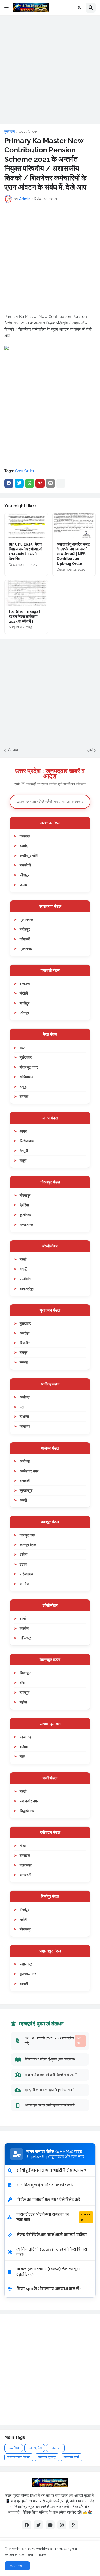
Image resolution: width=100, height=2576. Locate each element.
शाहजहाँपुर (27, 1289)
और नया (12, 750)
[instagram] (62, 2525)
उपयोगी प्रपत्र (47, 2457)
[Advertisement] (50, 70)
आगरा (23, 1131)
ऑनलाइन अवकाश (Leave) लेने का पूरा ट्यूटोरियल (48, 2272)
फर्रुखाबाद (26, 1574)
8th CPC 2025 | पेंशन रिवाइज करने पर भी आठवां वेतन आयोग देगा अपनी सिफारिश (25, 552)
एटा (22, 1407)
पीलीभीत (25, 1279)
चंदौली (24, 993)
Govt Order (28, 131)
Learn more (36, 2554)
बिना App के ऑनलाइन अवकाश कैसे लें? (49, 2289)
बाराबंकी (25, 1480)
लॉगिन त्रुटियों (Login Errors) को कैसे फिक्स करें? (52, 2252)
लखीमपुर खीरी (29, 855)
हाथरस (24, 1416)
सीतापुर (25, 875)
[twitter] (38, 2525)
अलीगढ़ (25, 1397)
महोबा (23, 1702)
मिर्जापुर (25, 1910)
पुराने (90, 750)
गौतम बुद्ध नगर (29, 1067)
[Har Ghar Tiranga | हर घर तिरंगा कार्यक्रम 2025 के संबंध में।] (26, 593)
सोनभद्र (25, 1929)
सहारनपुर (26, 1964)
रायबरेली (25, 865)
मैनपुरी (24, 1151)
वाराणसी (25, 984)
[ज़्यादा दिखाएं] (61, 483)
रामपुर (24, 1352)
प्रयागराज (26, 920)
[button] (6, 8)
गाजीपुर (25, 1003)
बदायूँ (23, 1269)
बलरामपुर (26, 1865)
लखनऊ (25, 836)
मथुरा (23, 1160)
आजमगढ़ (26, 1737)
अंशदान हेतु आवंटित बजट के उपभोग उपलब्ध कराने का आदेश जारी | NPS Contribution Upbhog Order (73, 554)
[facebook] (27, 2525)
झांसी (23, 1618)
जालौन (24, 1628)
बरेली (23, 1259)
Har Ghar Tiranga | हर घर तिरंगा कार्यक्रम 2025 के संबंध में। (25, 616)
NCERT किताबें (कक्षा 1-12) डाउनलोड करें (53, 2041)
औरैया (24, 1554)
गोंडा (23, 1846)
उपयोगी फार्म (71, 2457)
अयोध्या (25, 1461)
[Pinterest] (40, 483)
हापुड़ (23, 1086)
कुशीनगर (25, 1215)
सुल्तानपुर (26, 1490)
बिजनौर (25, 1343)
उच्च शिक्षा (14, 2448)
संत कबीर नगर (29, 1801)
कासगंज (25, 1426)
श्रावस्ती (25, 1875)
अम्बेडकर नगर (29, 1471)
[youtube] (50, 2525)
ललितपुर (25, 1638)
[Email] (50, 483)
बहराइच (25, 1855)
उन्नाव (24, 885)
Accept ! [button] (17, 2566)
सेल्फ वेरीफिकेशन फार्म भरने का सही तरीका (52, 2235)
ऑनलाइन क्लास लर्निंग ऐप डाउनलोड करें (50, 2105)
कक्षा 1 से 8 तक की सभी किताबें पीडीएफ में (51, 2075)
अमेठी (23, 1500)
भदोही (23, 1919)
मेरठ (22, 1048)
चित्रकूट (26, 1673)
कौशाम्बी (25, 939)
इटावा (23, 1564)
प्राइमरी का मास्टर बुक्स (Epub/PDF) (50, 2090)
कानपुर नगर (27, 1535)
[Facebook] (9, 483)
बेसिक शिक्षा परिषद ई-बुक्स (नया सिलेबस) (50, 2059)
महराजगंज (26, 1224)
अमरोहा (25, 1333)
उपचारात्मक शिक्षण (19, 2457)
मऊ (22, 1756)
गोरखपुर (25, 1195)
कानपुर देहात (28, 1545)
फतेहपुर (25, 929)
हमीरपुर (25, 1692)
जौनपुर (24, 1013)
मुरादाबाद (25, 1323)
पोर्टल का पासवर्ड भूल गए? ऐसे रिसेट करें (48, 2200)
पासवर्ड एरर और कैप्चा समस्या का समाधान (53, 2217)
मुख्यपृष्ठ (10, 131)
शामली (24, 1984)
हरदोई (24, 846)
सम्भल (24, 1362)
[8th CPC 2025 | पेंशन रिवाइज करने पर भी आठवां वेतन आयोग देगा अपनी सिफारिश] (26, 526)
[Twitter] (19, 483)
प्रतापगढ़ (26, 948)
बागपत (24, 1096)
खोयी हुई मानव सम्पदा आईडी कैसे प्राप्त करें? (51, 2170)
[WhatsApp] (30, 483)
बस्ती (23, 1791)
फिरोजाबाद (27, 1141)
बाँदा (22, 1683)
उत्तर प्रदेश (35, 2448)
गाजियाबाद (27, 1077)
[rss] (74, 2525)
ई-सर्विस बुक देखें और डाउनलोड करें (45, 2185)
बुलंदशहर (26, 1057)
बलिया (24, 1747)
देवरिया (24, 1205)
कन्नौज (24, 1584)
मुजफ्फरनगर (28, 1974)
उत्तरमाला (55, 2448)
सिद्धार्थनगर (27, 1811)
